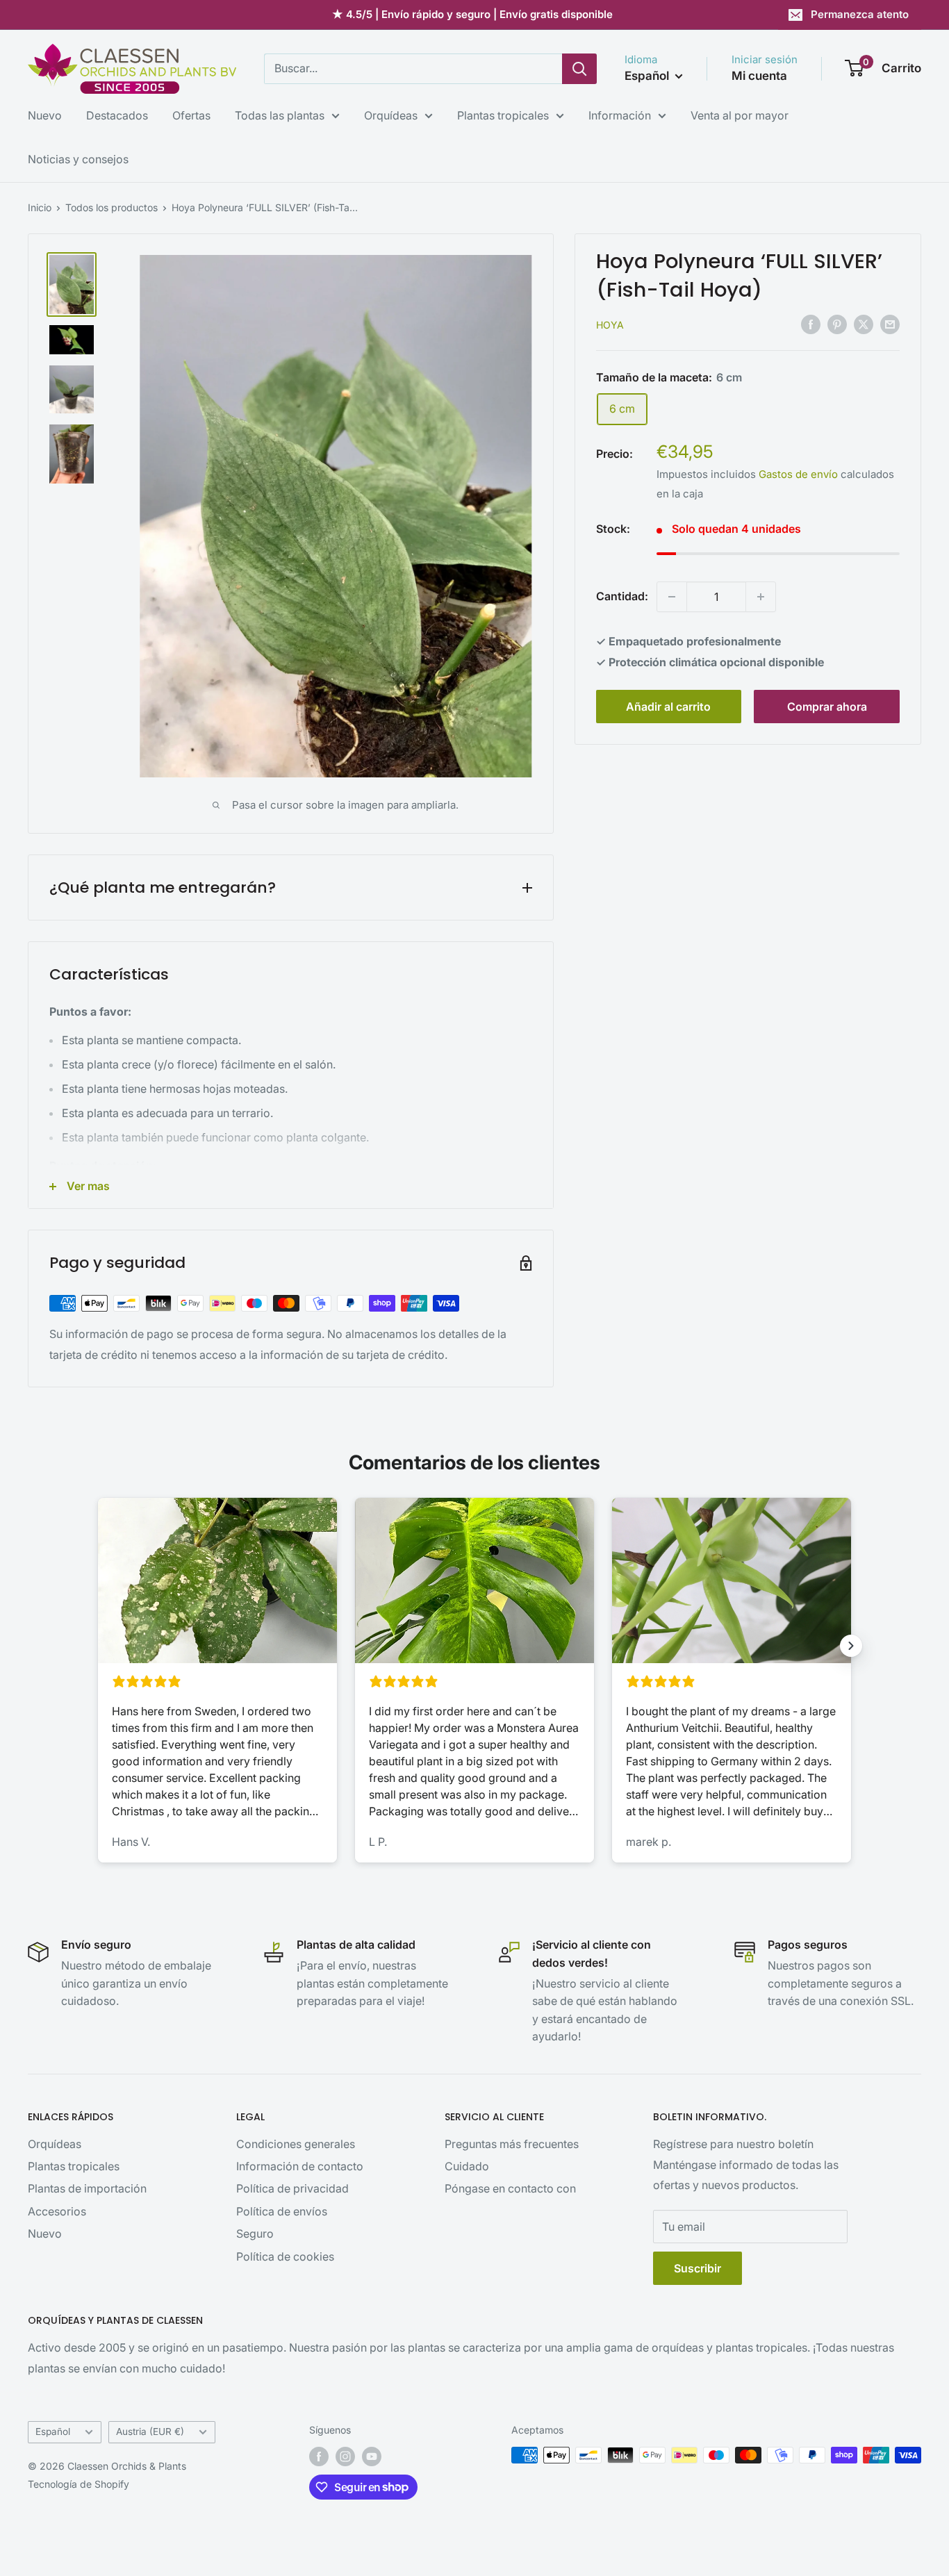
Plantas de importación (87, 2188)
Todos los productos (112, 207)
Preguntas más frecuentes (512, 2144)
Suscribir (698, 2268)
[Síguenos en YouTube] (372, 2457)
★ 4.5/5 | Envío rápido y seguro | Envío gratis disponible (472, 14)
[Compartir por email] (890, 324)
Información (620, 115)
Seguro (255, 2234)
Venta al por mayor (740, 115)
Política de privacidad (292, 2188)
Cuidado (467, 2166)
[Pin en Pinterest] (837, 324)
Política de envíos (282, 2211)
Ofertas (191, 115)
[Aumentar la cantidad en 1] (761, 597)
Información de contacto (300, 2166)
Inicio (40, 207)
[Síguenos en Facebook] (319, 2457)
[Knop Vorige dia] (98, 1646)
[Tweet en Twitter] (864, 324)
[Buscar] (579, 69)
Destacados (117, 115)
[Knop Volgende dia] (851, 1646)
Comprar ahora (827, 707)
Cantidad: (622, 596)
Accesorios (57, 2211)
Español (53, 2431)
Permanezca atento (860, 14)
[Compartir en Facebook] (811, 324)
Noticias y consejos (78, 159)
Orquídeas (391, 115)
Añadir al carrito (668, 707)
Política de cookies (285, 2256)
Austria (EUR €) (150, 2431)
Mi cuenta (759, 76)
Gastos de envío (798, 474)
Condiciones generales (296, 2144)
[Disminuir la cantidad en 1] (672, 597)
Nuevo (45, 115)
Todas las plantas (280, 115)
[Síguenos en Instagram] (345, 2457)
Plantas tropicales (503, 115)
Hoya (610, 325)
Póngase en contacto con (510, 2188)
